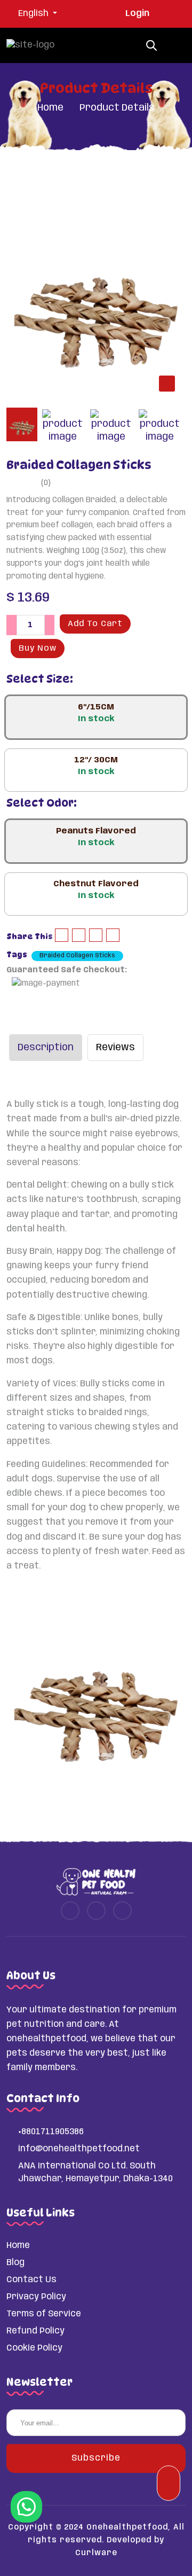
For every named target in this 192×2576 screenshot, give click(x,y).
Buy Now (38, 649)
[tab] (22, 424)
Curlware (96, 2553)
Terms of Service (44, 2314)
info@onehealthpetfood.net (79, 2149)
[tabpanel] (96, 294)
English (34, 14)
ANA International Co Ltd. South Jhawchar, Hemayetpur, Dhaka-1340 (95, 2172)
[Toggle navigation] (174, 45)
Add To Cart (95, 624)
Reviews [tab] (115, 1048)
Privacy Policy (36, 2297)
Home (50, 108)
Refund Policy (35, 2331)
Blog (15, 2263)
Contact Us (31, 2280)
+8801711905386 (51, 2132)
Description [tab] (46, 1048)
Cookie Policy (34, 2348)
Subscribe (96, 2458)
